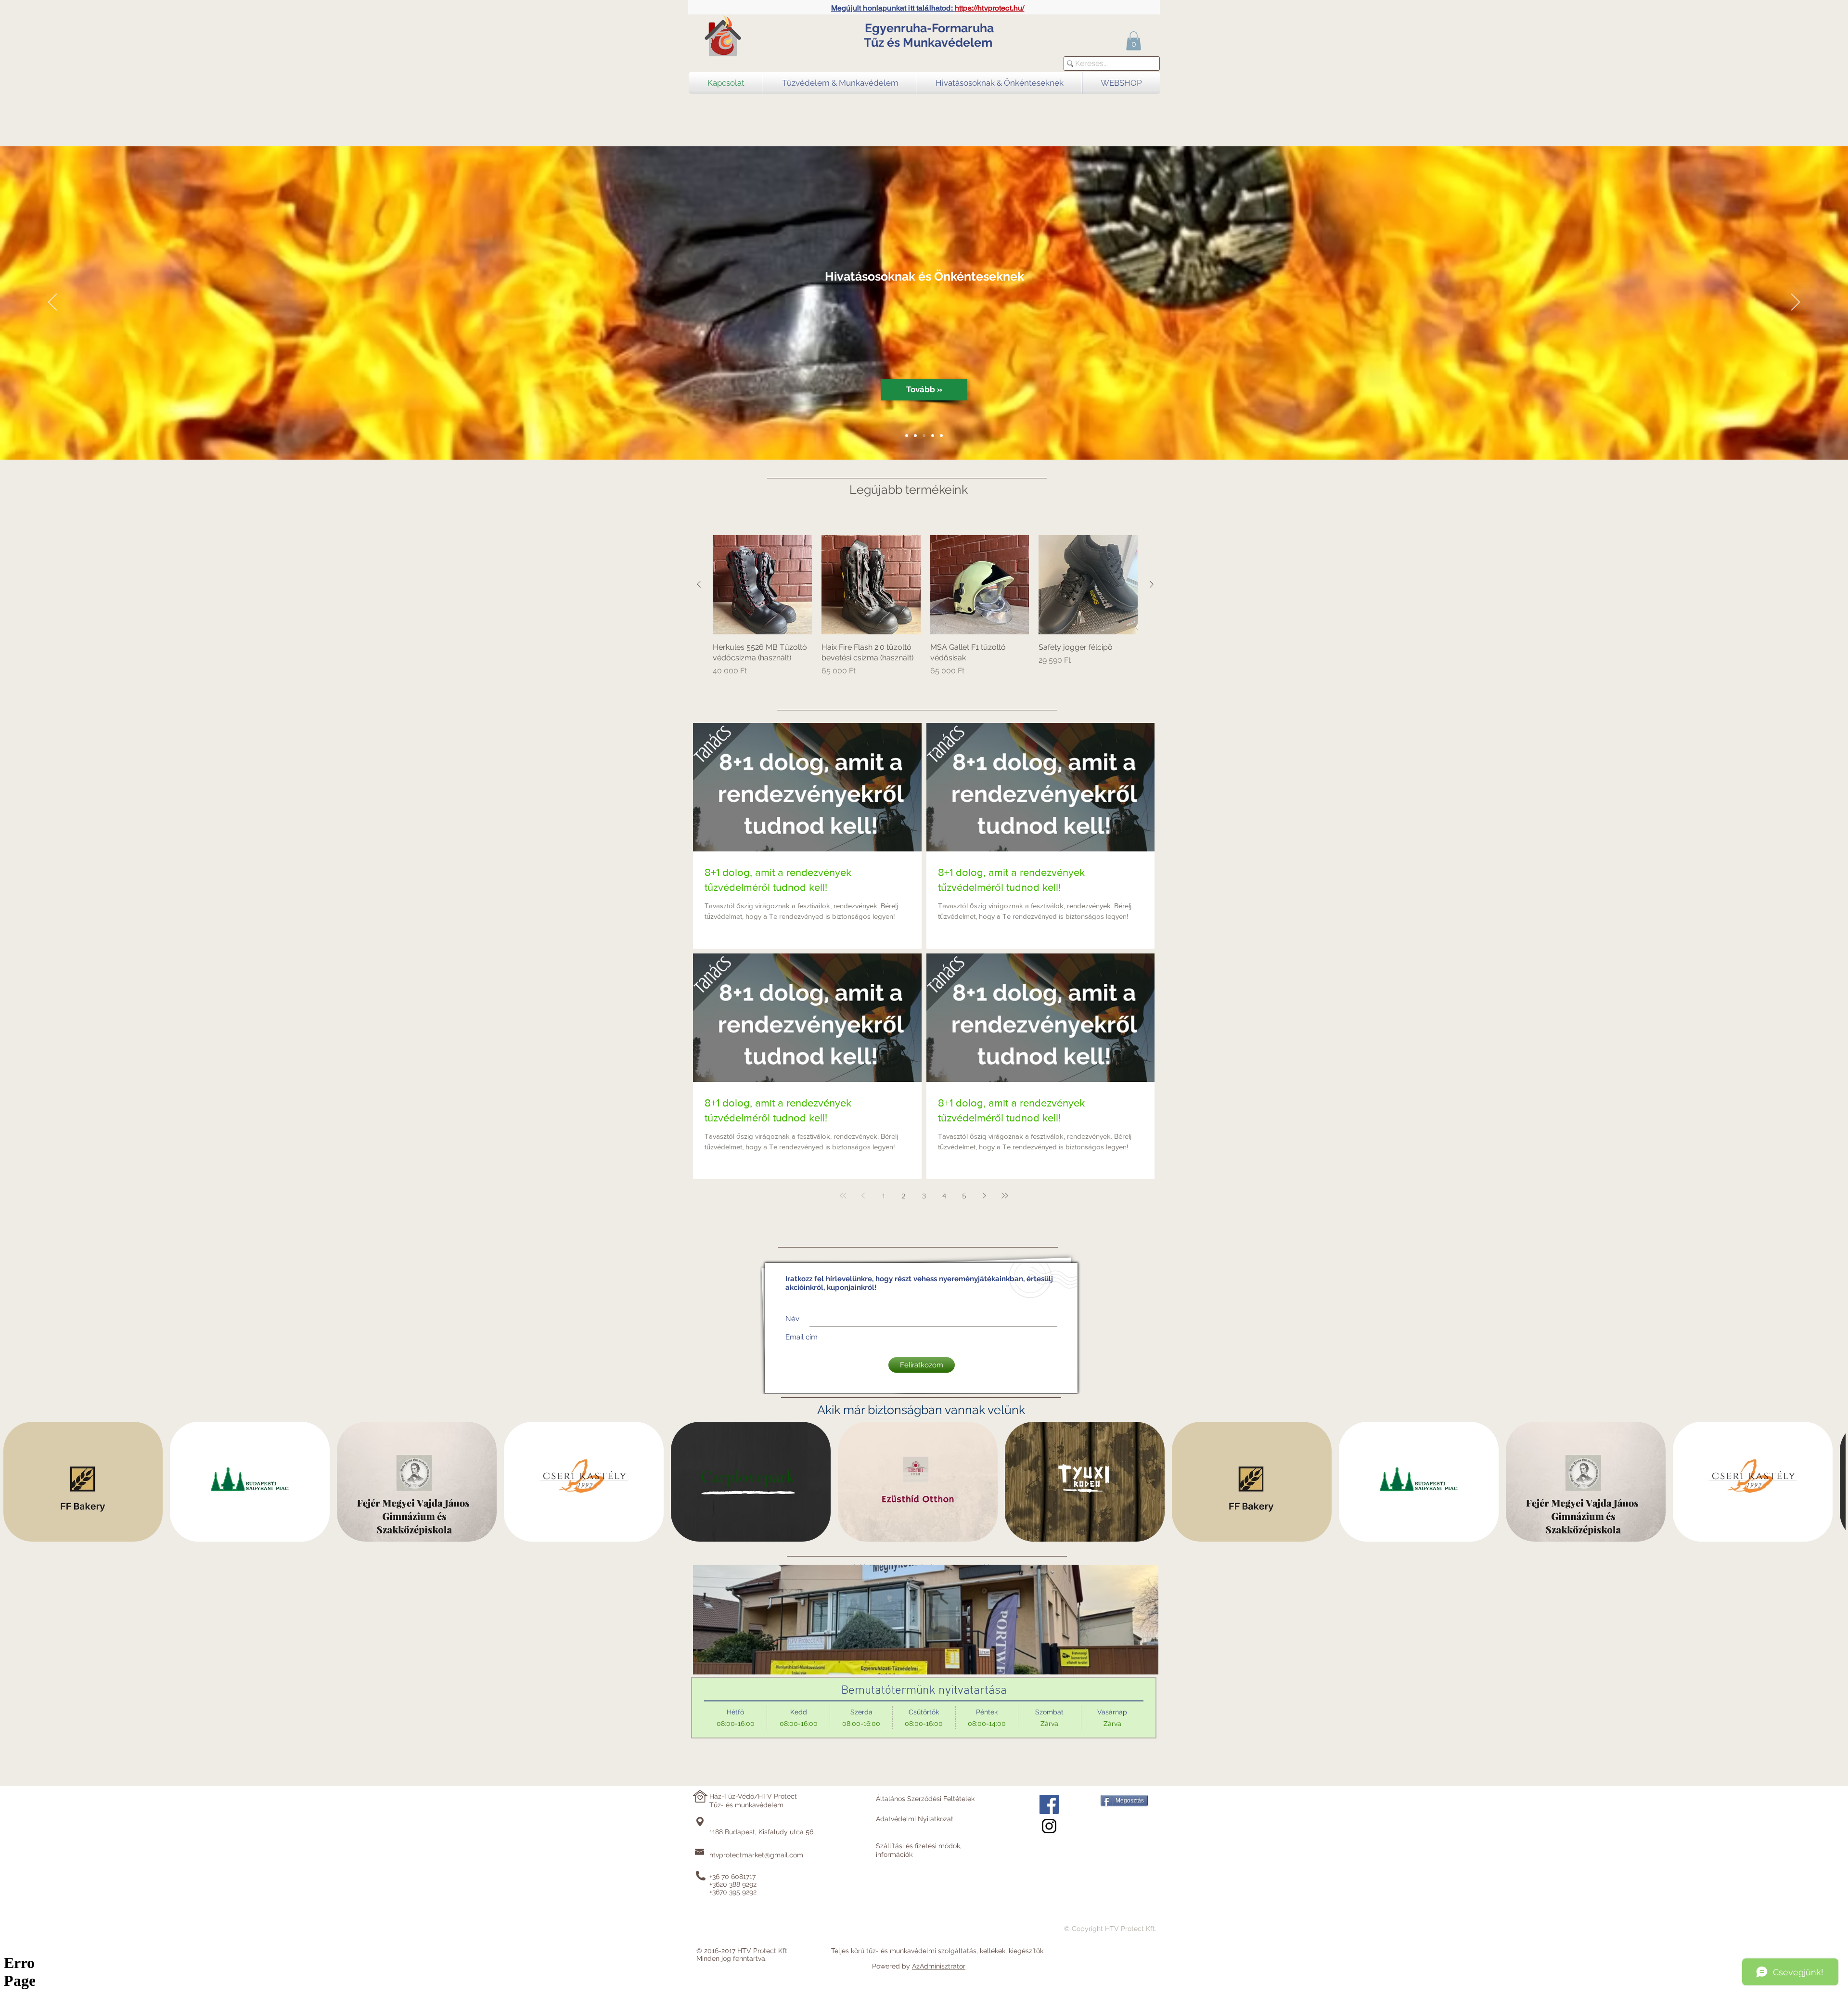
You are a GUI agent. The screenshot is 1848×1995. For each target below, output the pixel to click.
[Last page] (1005, 1196)
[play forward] (1834, 1482)
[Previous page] (863, 1196)
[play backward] (15, 1482)
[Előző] (52, 303)
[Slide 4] (933, 436)
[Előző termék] (699, 584)
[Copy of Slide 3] (941, 436)
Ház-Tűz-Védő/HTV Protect (753, 1796)
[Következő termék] (1152, 584)
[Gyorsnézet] (762, 585)
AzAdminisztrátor (939, 1966)
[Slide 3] (924, 436)
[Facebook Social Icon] (1049, 1804)
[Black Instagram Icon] (1049, 1826)
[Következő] (1796, 303)
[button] (1134, 41)
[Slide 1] (907, 436)
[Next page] (985, 1196)
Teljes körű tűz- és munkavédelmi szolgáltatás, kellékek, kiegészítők (937, 1951)
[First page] (843, 1196)
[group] (925, 606)
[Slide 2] (915, 436)
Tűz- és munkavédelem (746, 1805)
